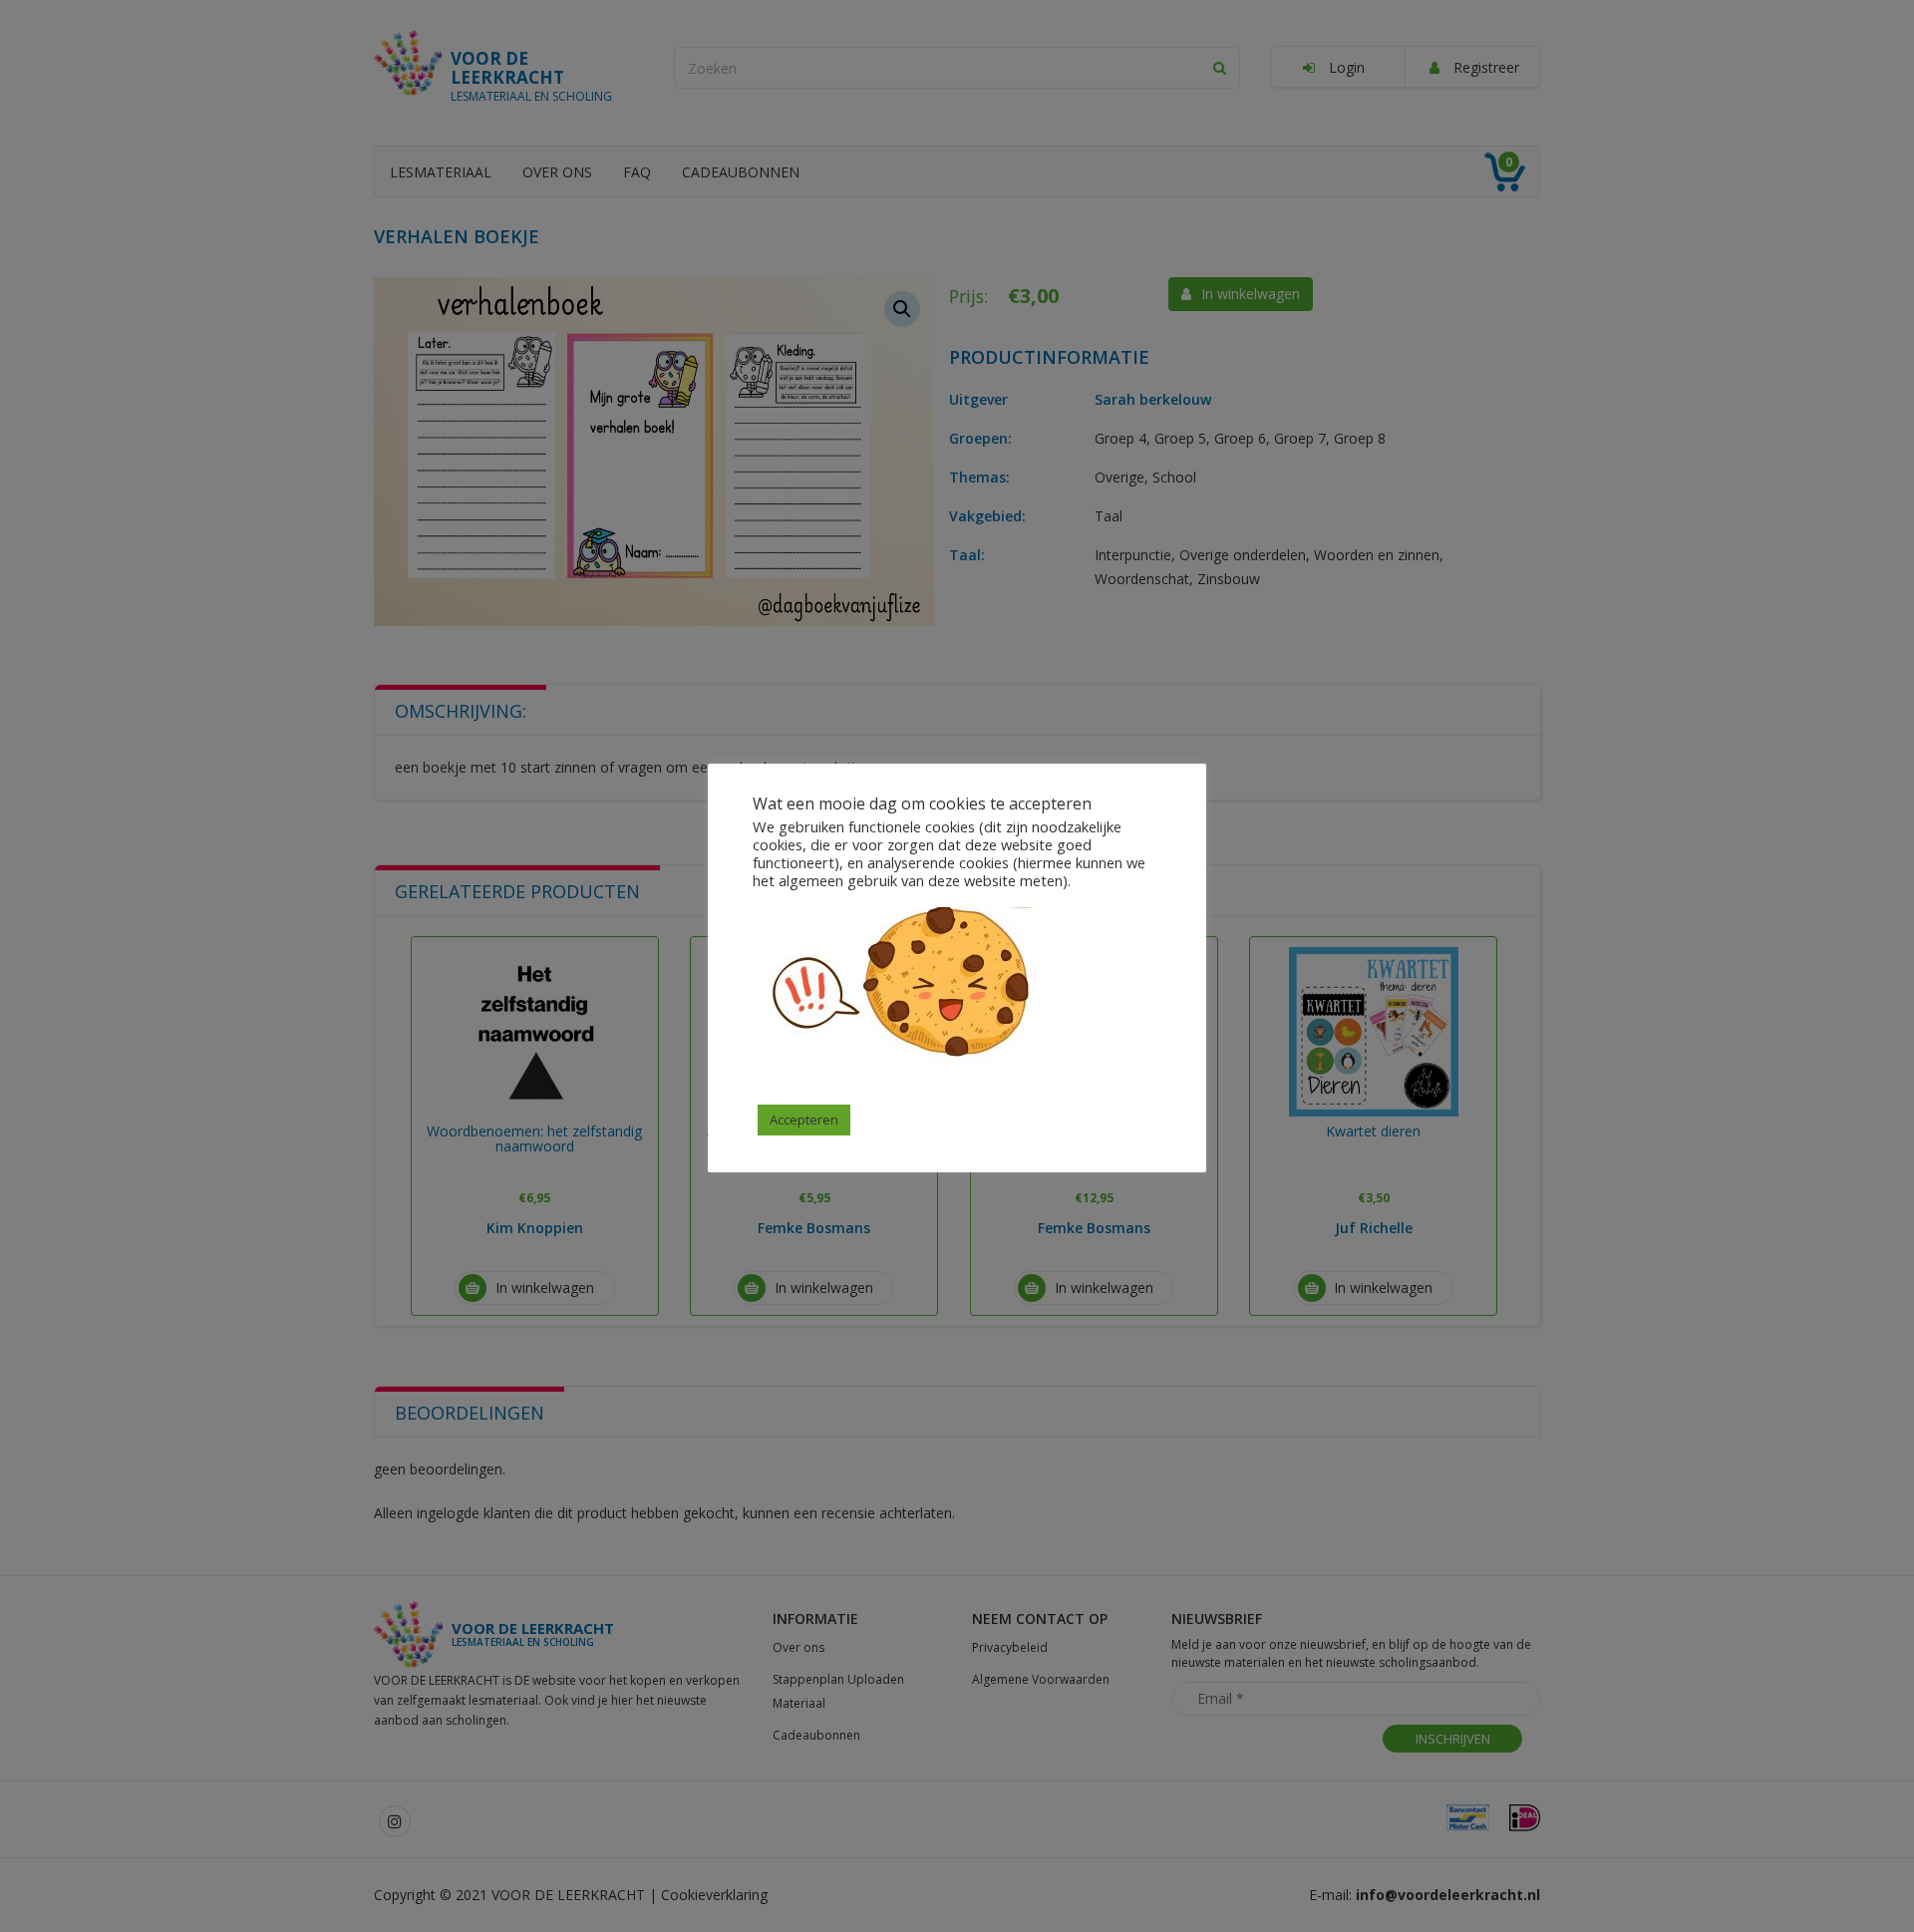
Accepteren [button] (804, 1120)
